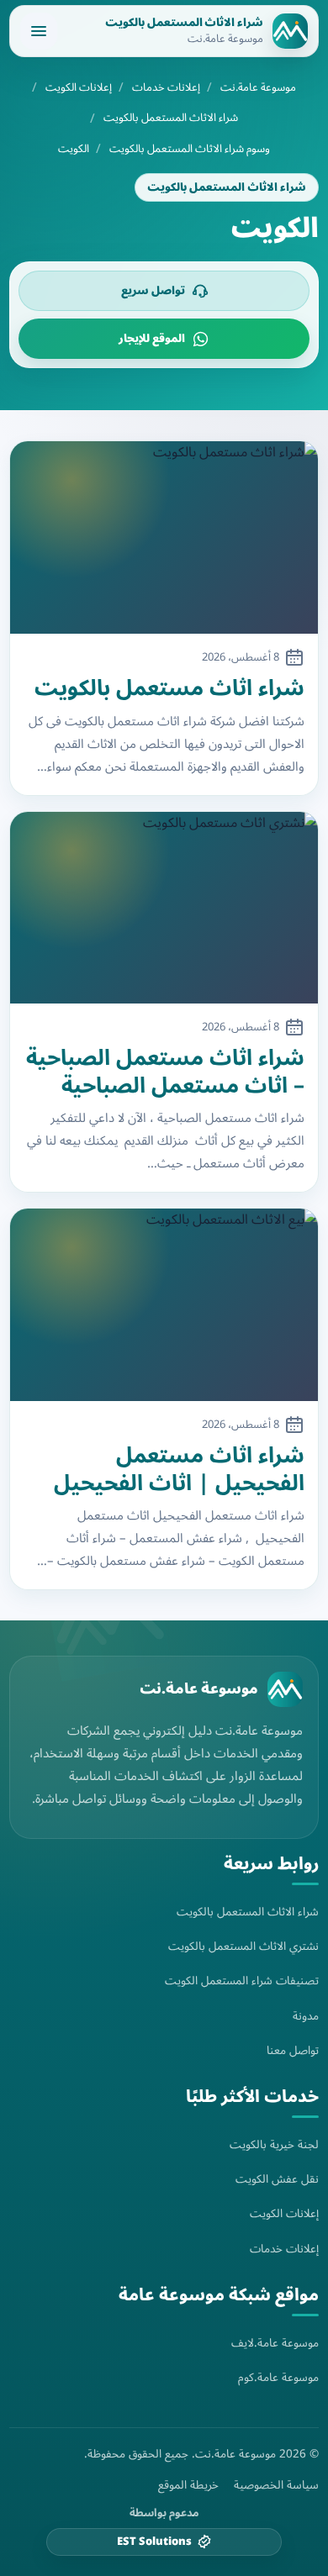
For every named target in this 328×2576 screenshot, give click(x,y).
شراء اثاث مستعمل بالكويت (169, 689)
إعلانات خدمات (166, 88)
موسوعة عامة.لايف (275, 2343)
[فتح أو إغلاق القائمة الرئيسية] (39, 31)
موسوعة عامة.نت (258, 88)
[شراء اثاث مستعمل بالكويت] (164, 537)
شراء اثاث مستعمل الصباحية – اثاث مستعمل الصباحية (165, 1072)
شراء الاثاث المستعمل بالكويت (171, 118)
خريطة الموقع (188, 2485)
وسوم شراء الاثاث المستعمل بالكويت (190, 149)
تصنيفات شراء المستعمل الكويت (242, 1981)
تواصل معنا (293, 2050)
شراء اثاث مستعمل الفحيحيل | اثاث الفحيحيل (179, 1470)
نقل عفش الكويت (277, 2179)
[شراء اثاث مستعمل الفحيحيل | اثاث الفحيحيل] (164, 1305)
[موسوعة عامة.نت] (285, 1689)
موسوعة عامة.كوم (278, 2377)
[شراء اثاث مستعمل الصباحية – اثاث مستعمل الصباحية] (164, 908)
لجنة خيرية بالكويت (274, 2144)
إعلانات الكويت (79, 88)
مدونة (306, 2016)
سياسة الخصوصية (276, 2485)
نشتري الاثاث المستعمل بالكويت (243, 1946)
